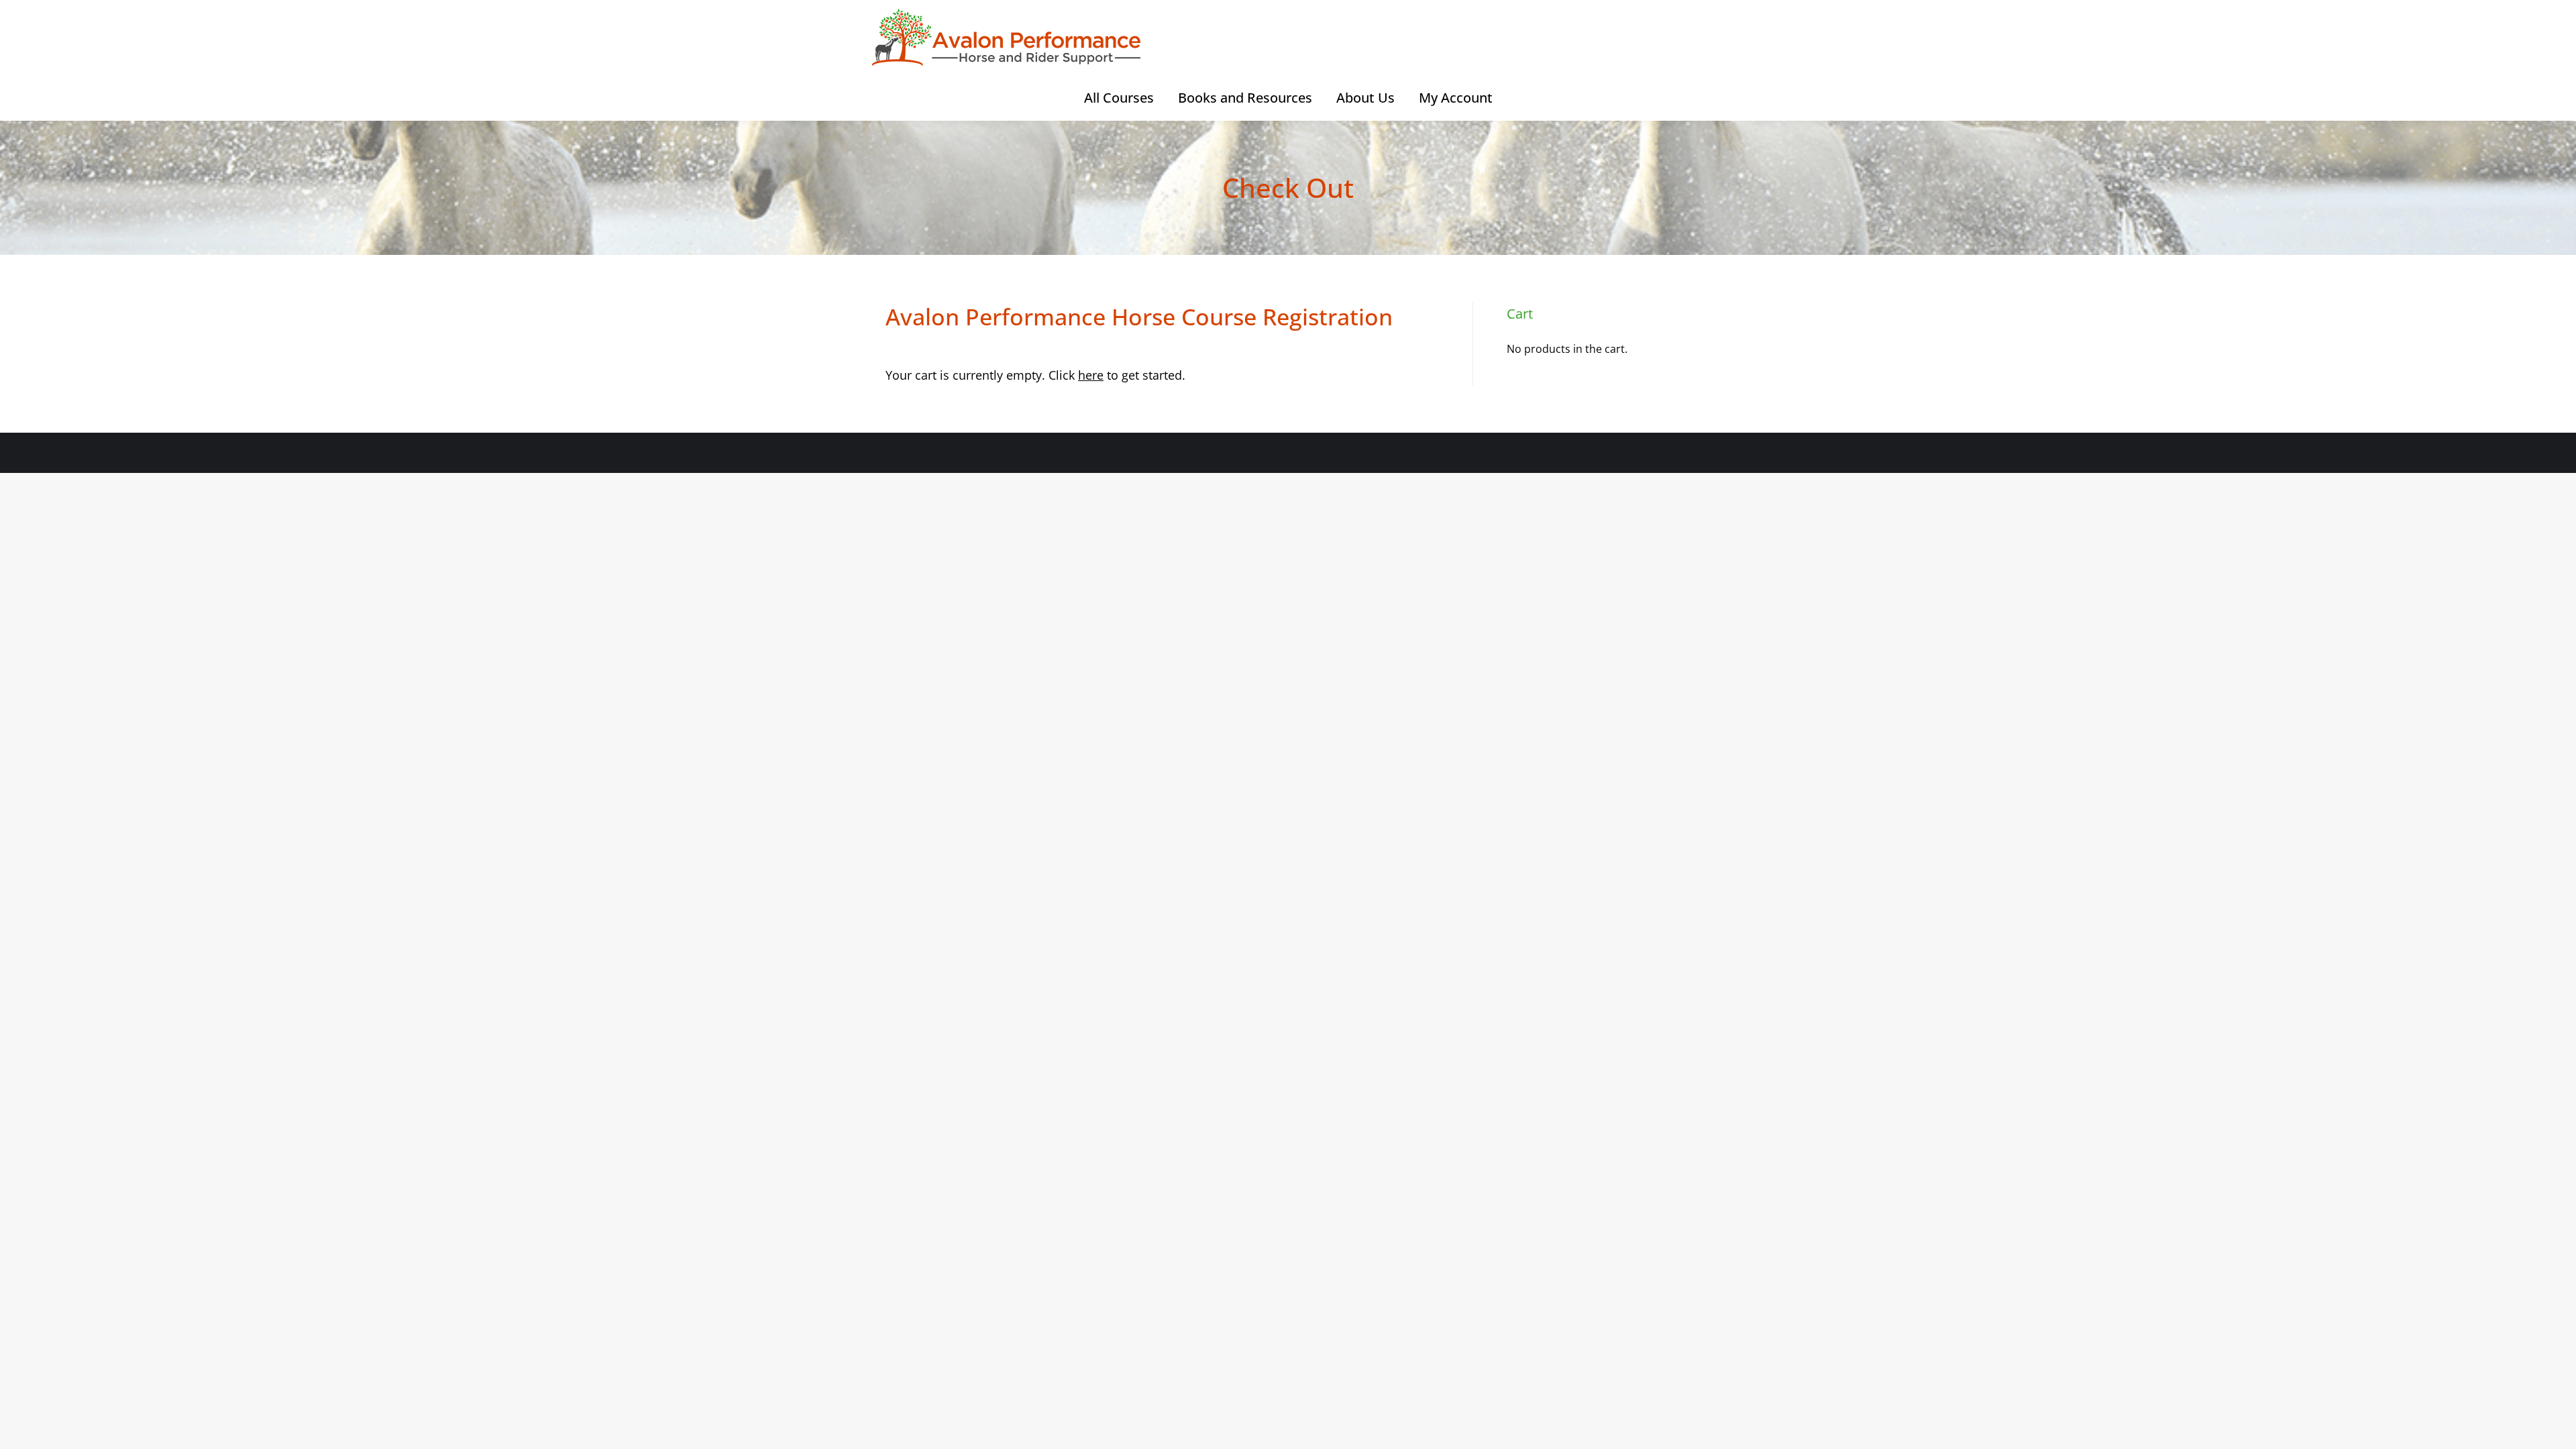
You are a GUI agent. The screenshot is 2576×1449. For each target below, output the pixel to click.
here (1091, 375)
